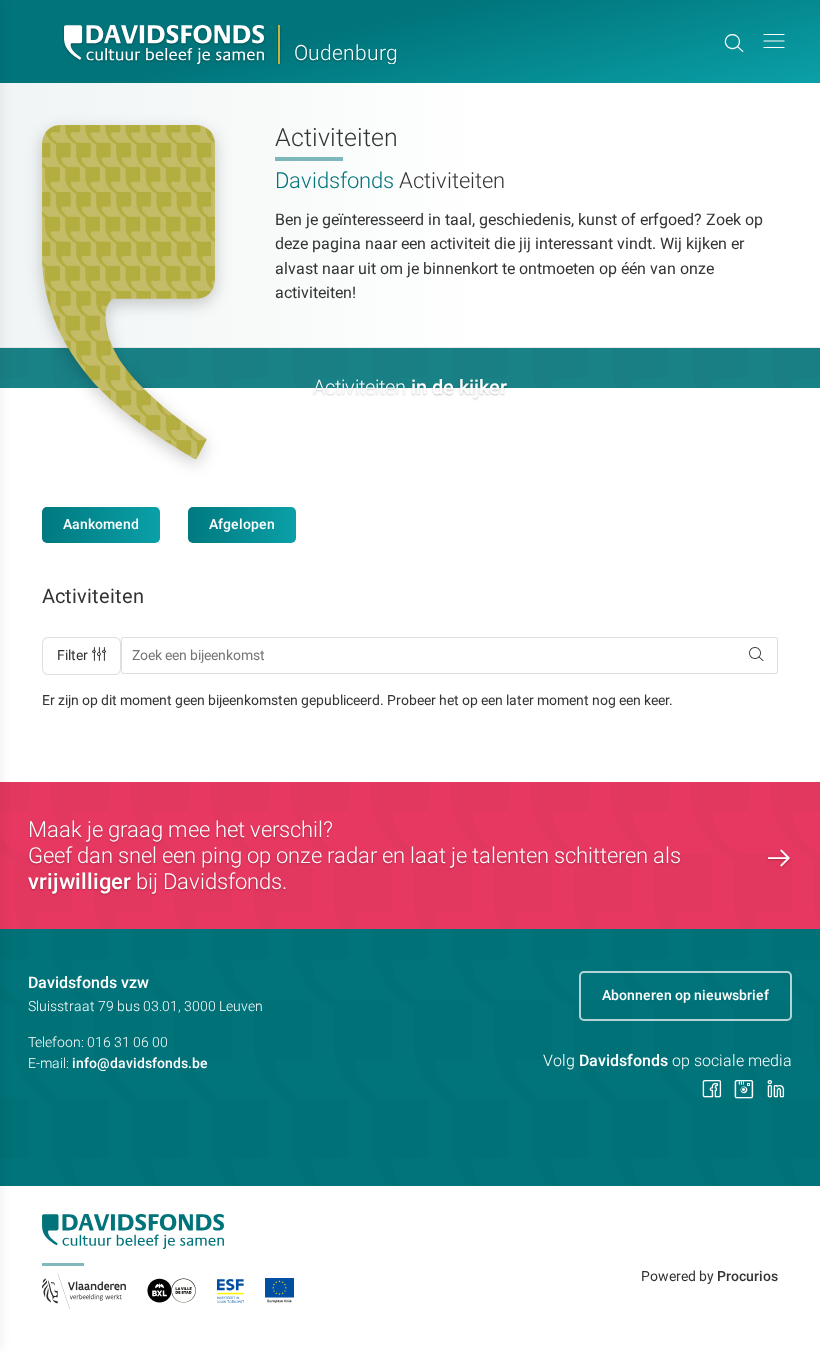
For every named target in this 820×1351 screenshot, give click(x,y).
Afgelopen (242, 524)
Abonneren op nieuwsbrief (685, 995)
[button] (774, 41)
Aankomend (101, 524)
